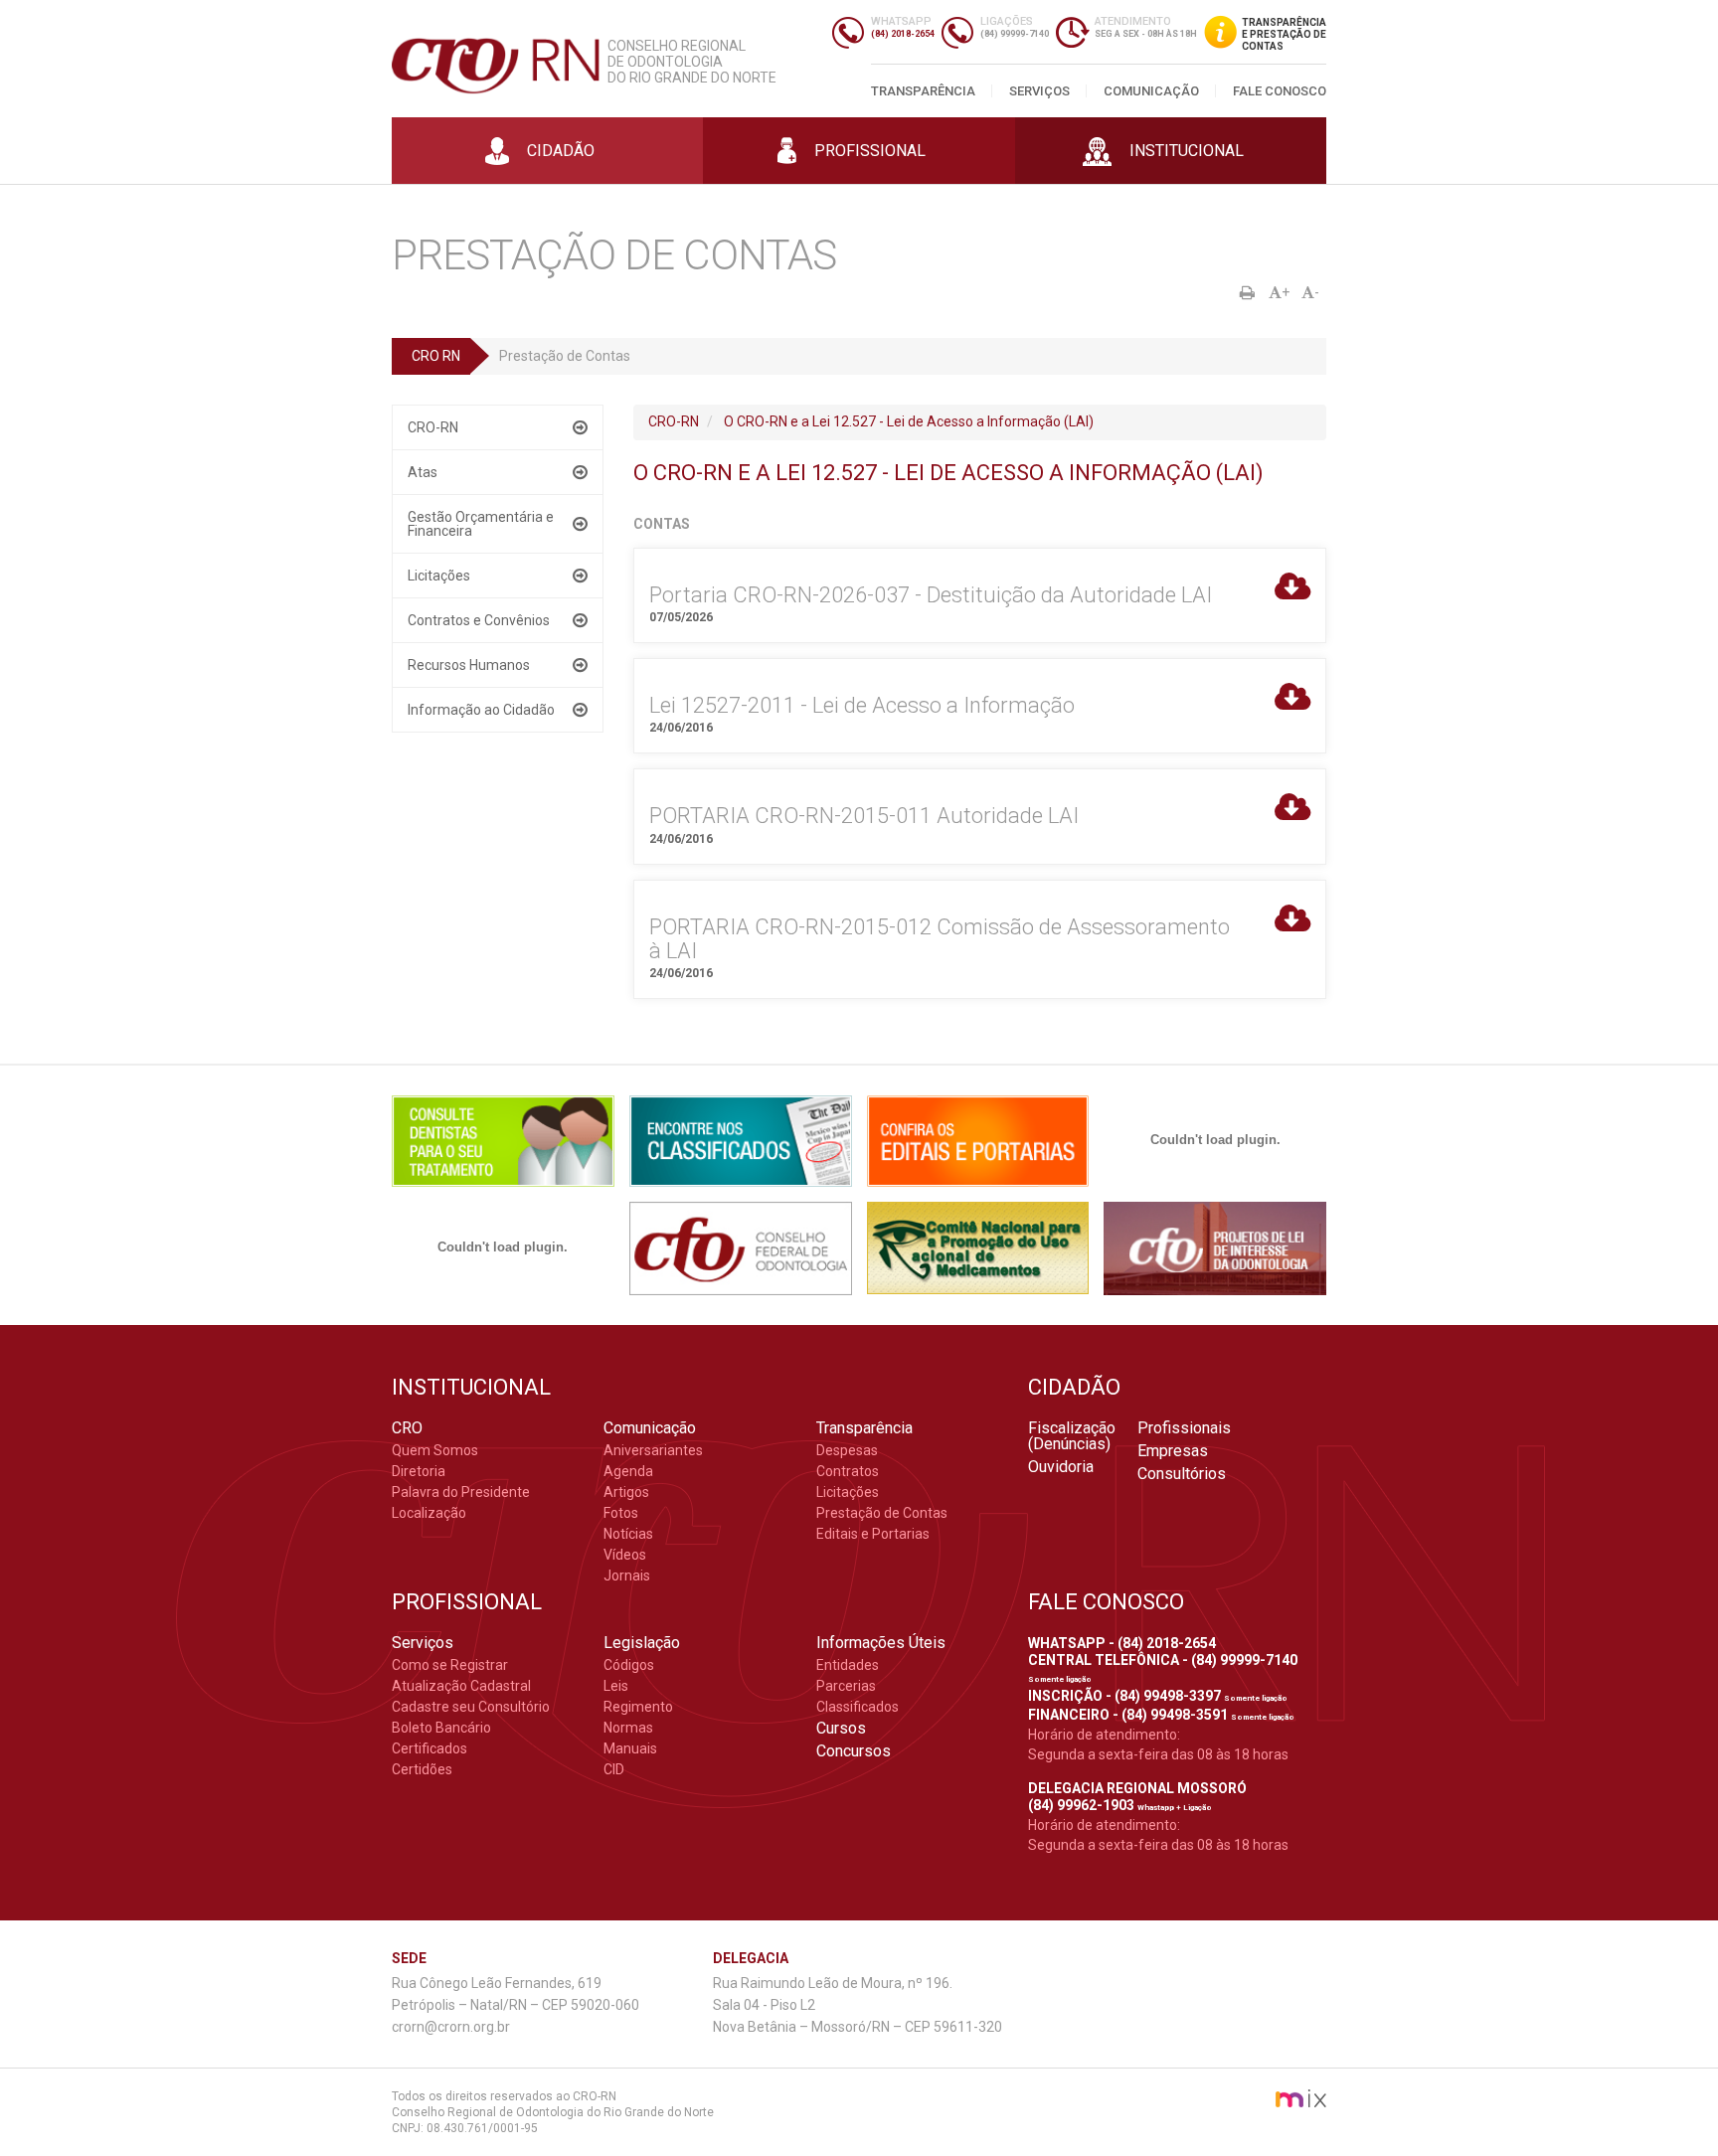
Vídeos (625, 1555)
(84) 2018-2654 (903, 34)
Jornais (627, 1576)
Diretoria (419, 1471)
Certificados (429, 1748)
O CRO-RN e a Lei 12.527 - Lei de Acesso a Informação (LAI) (909, 421)
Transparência (923, 91)
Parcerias (846, 1686)
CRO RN (436, 356)
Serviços (1039, 91)
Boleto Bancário (441, 1728)
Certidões (422, 1769)
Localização (429, 1513)
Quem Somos (435, 1450)
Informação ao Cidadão (481, 710)
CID (614, 1769)
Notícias (628, 1534)
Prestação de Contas (882, 1513)
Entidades (848, 1665)
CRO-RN (433, 427)
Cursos (841, 1729)
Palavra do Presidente (461, 1492)
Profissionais (1184, 1428)
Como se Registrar (450, 1665)
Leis (616, 1686)
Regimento (638, 1707)
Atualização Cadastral (461, 1686)
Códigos (629, 1665)
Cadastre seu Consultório (471, 1707)
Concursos (854, 1751)
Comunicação (1151, 91)
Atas (423, 472)
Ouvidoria (1061, 1467)
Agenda (628, 1471)
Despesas (847, 1450)
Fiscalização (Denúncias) (1072, 1436)
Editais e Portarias (873, 1534)
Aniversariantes (653, 1450)
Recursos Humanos (469, 665)
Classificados (858, 1707)
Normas (628, 1728)
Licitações (439, 576)
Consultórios (1182, 1474)
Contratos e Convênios (479, 620)
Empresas (1173, 1451)
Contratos (848, 1471)
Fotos (621, 1513)
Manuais (630, 1748)
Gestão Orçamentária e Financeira (481, 524)
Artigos (626, 1492)
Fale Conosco (1280, 91)
